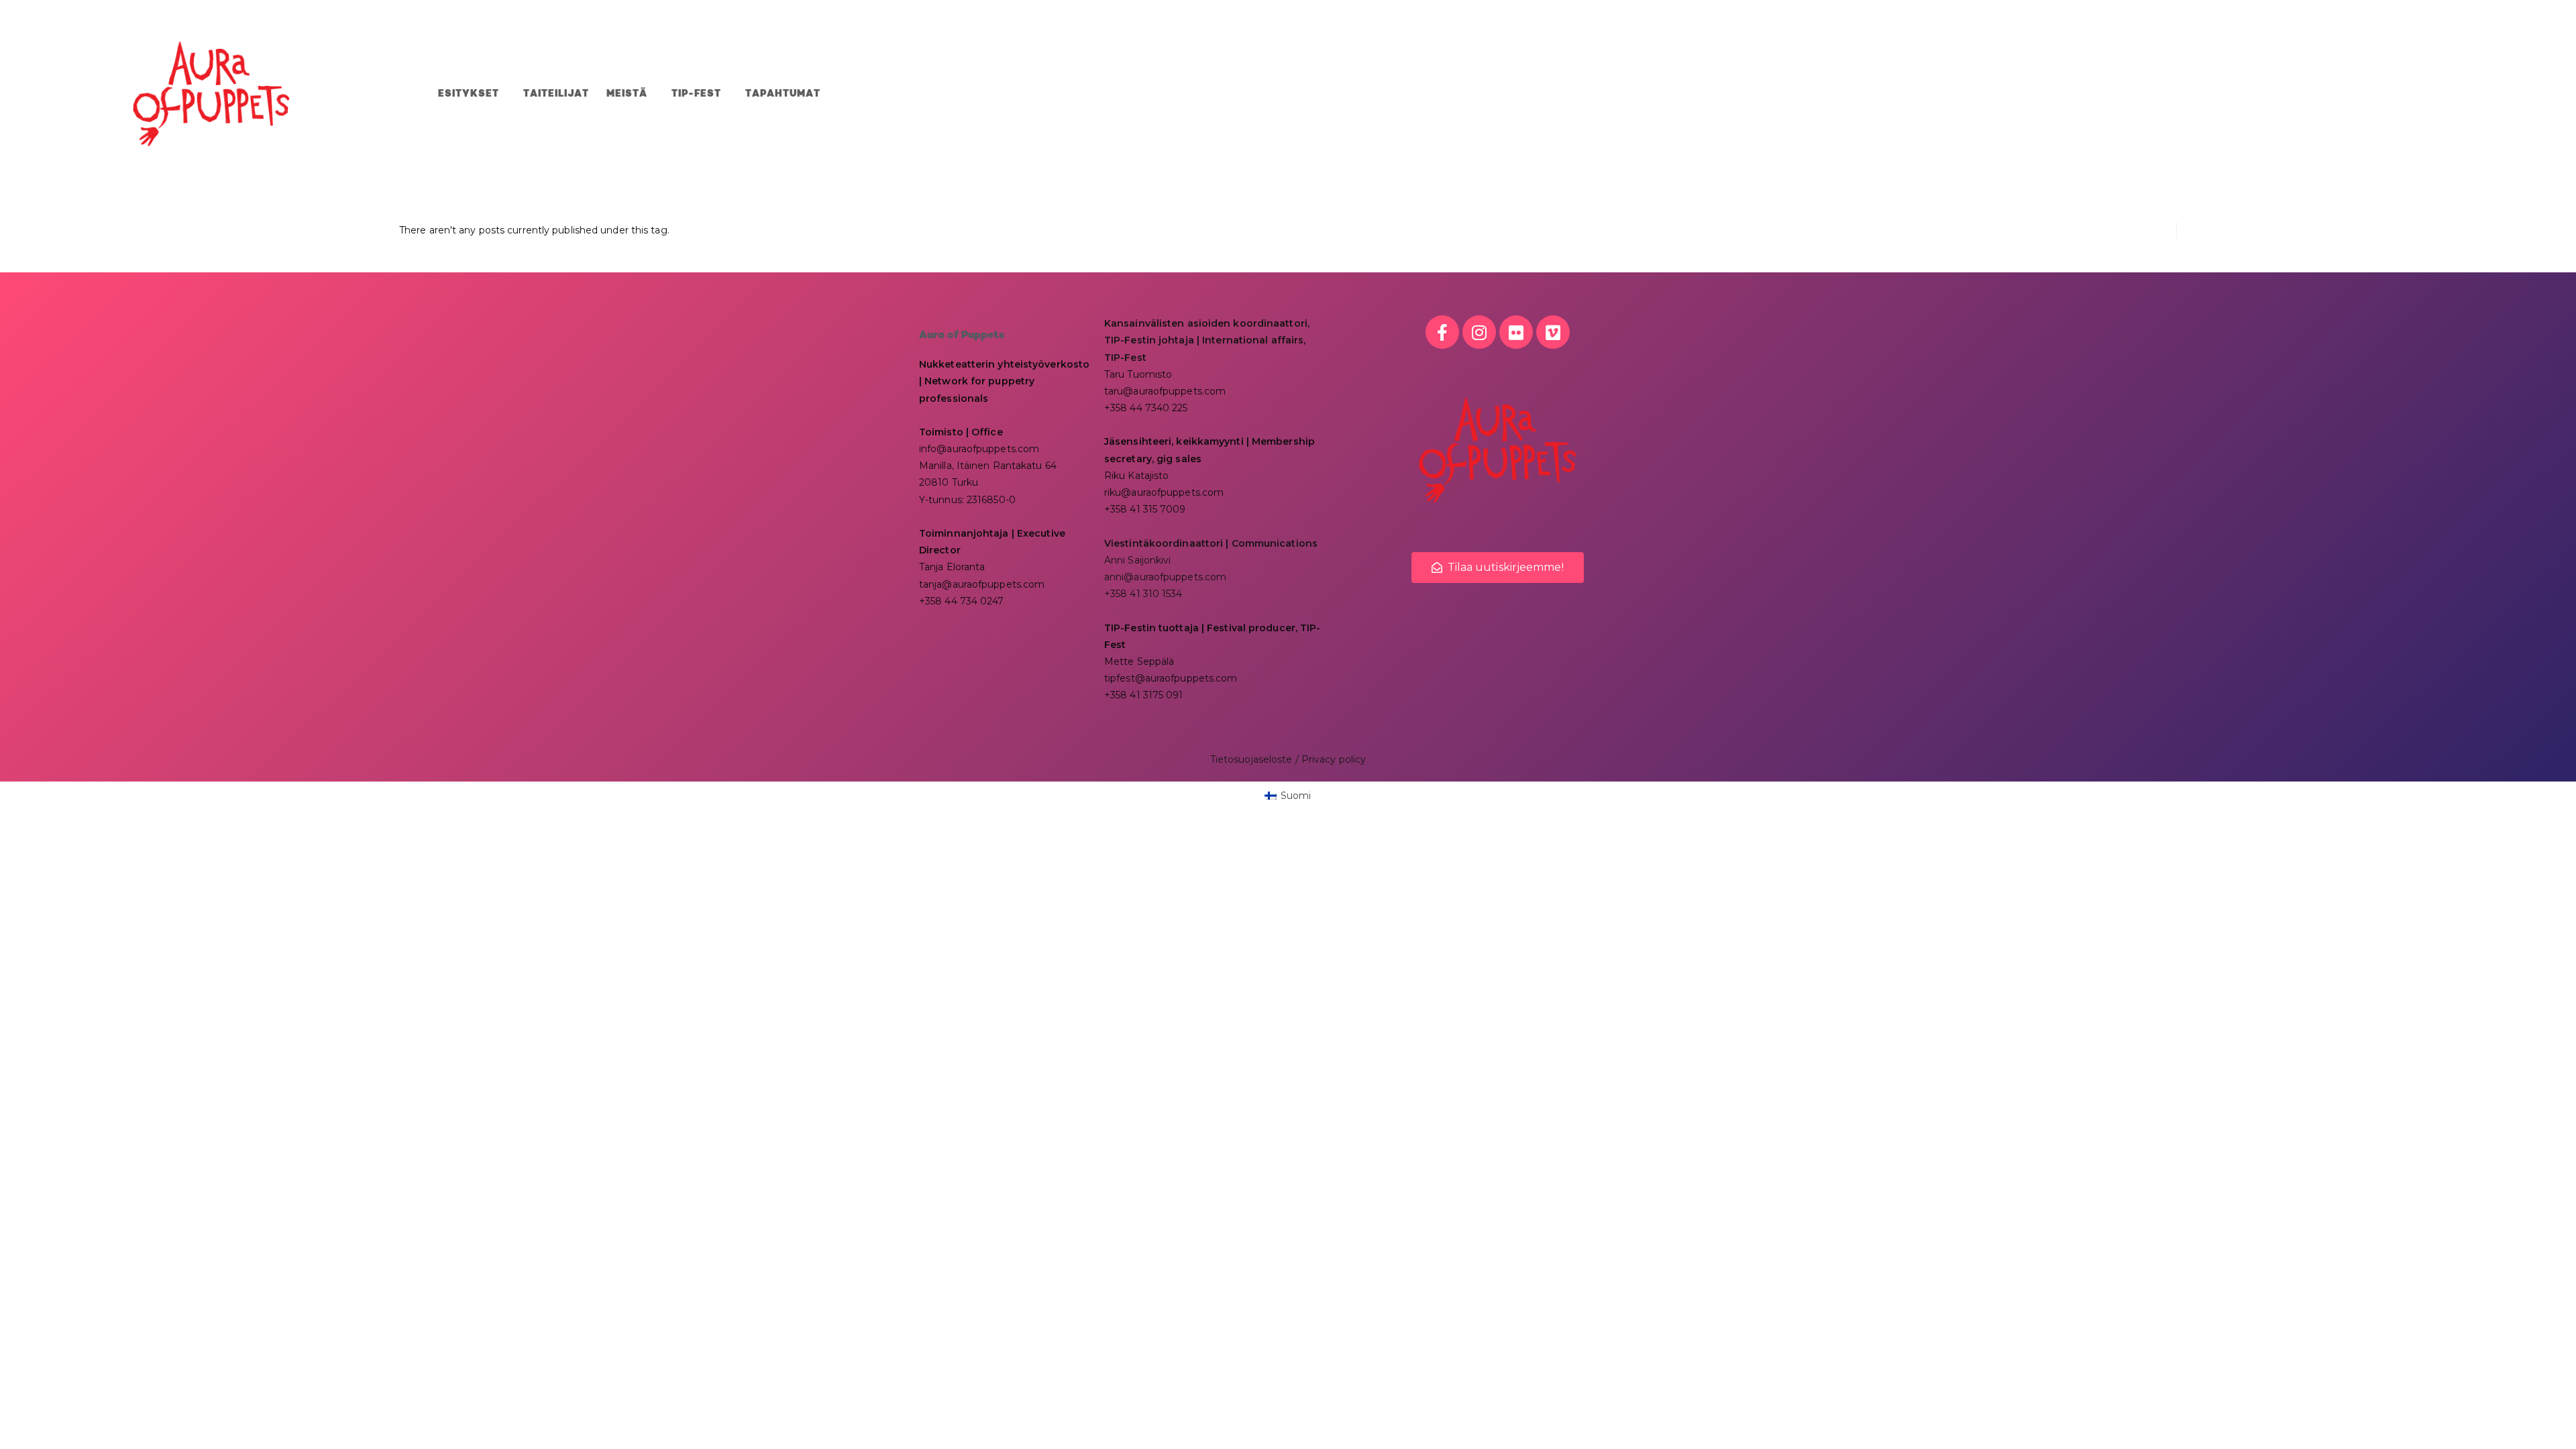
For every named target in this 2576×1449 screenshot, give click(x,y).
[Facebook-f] (1442, 332)
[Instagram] (1479, 332)
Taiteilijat (556, 94)
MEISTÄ (627, 94)
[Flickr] (1516, 332)
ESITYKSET (469, 94)
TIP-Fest (696, 94)
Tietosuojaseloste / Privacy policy (1288, 759)
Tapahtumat (783, 94)
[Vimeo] (1553, 332)
